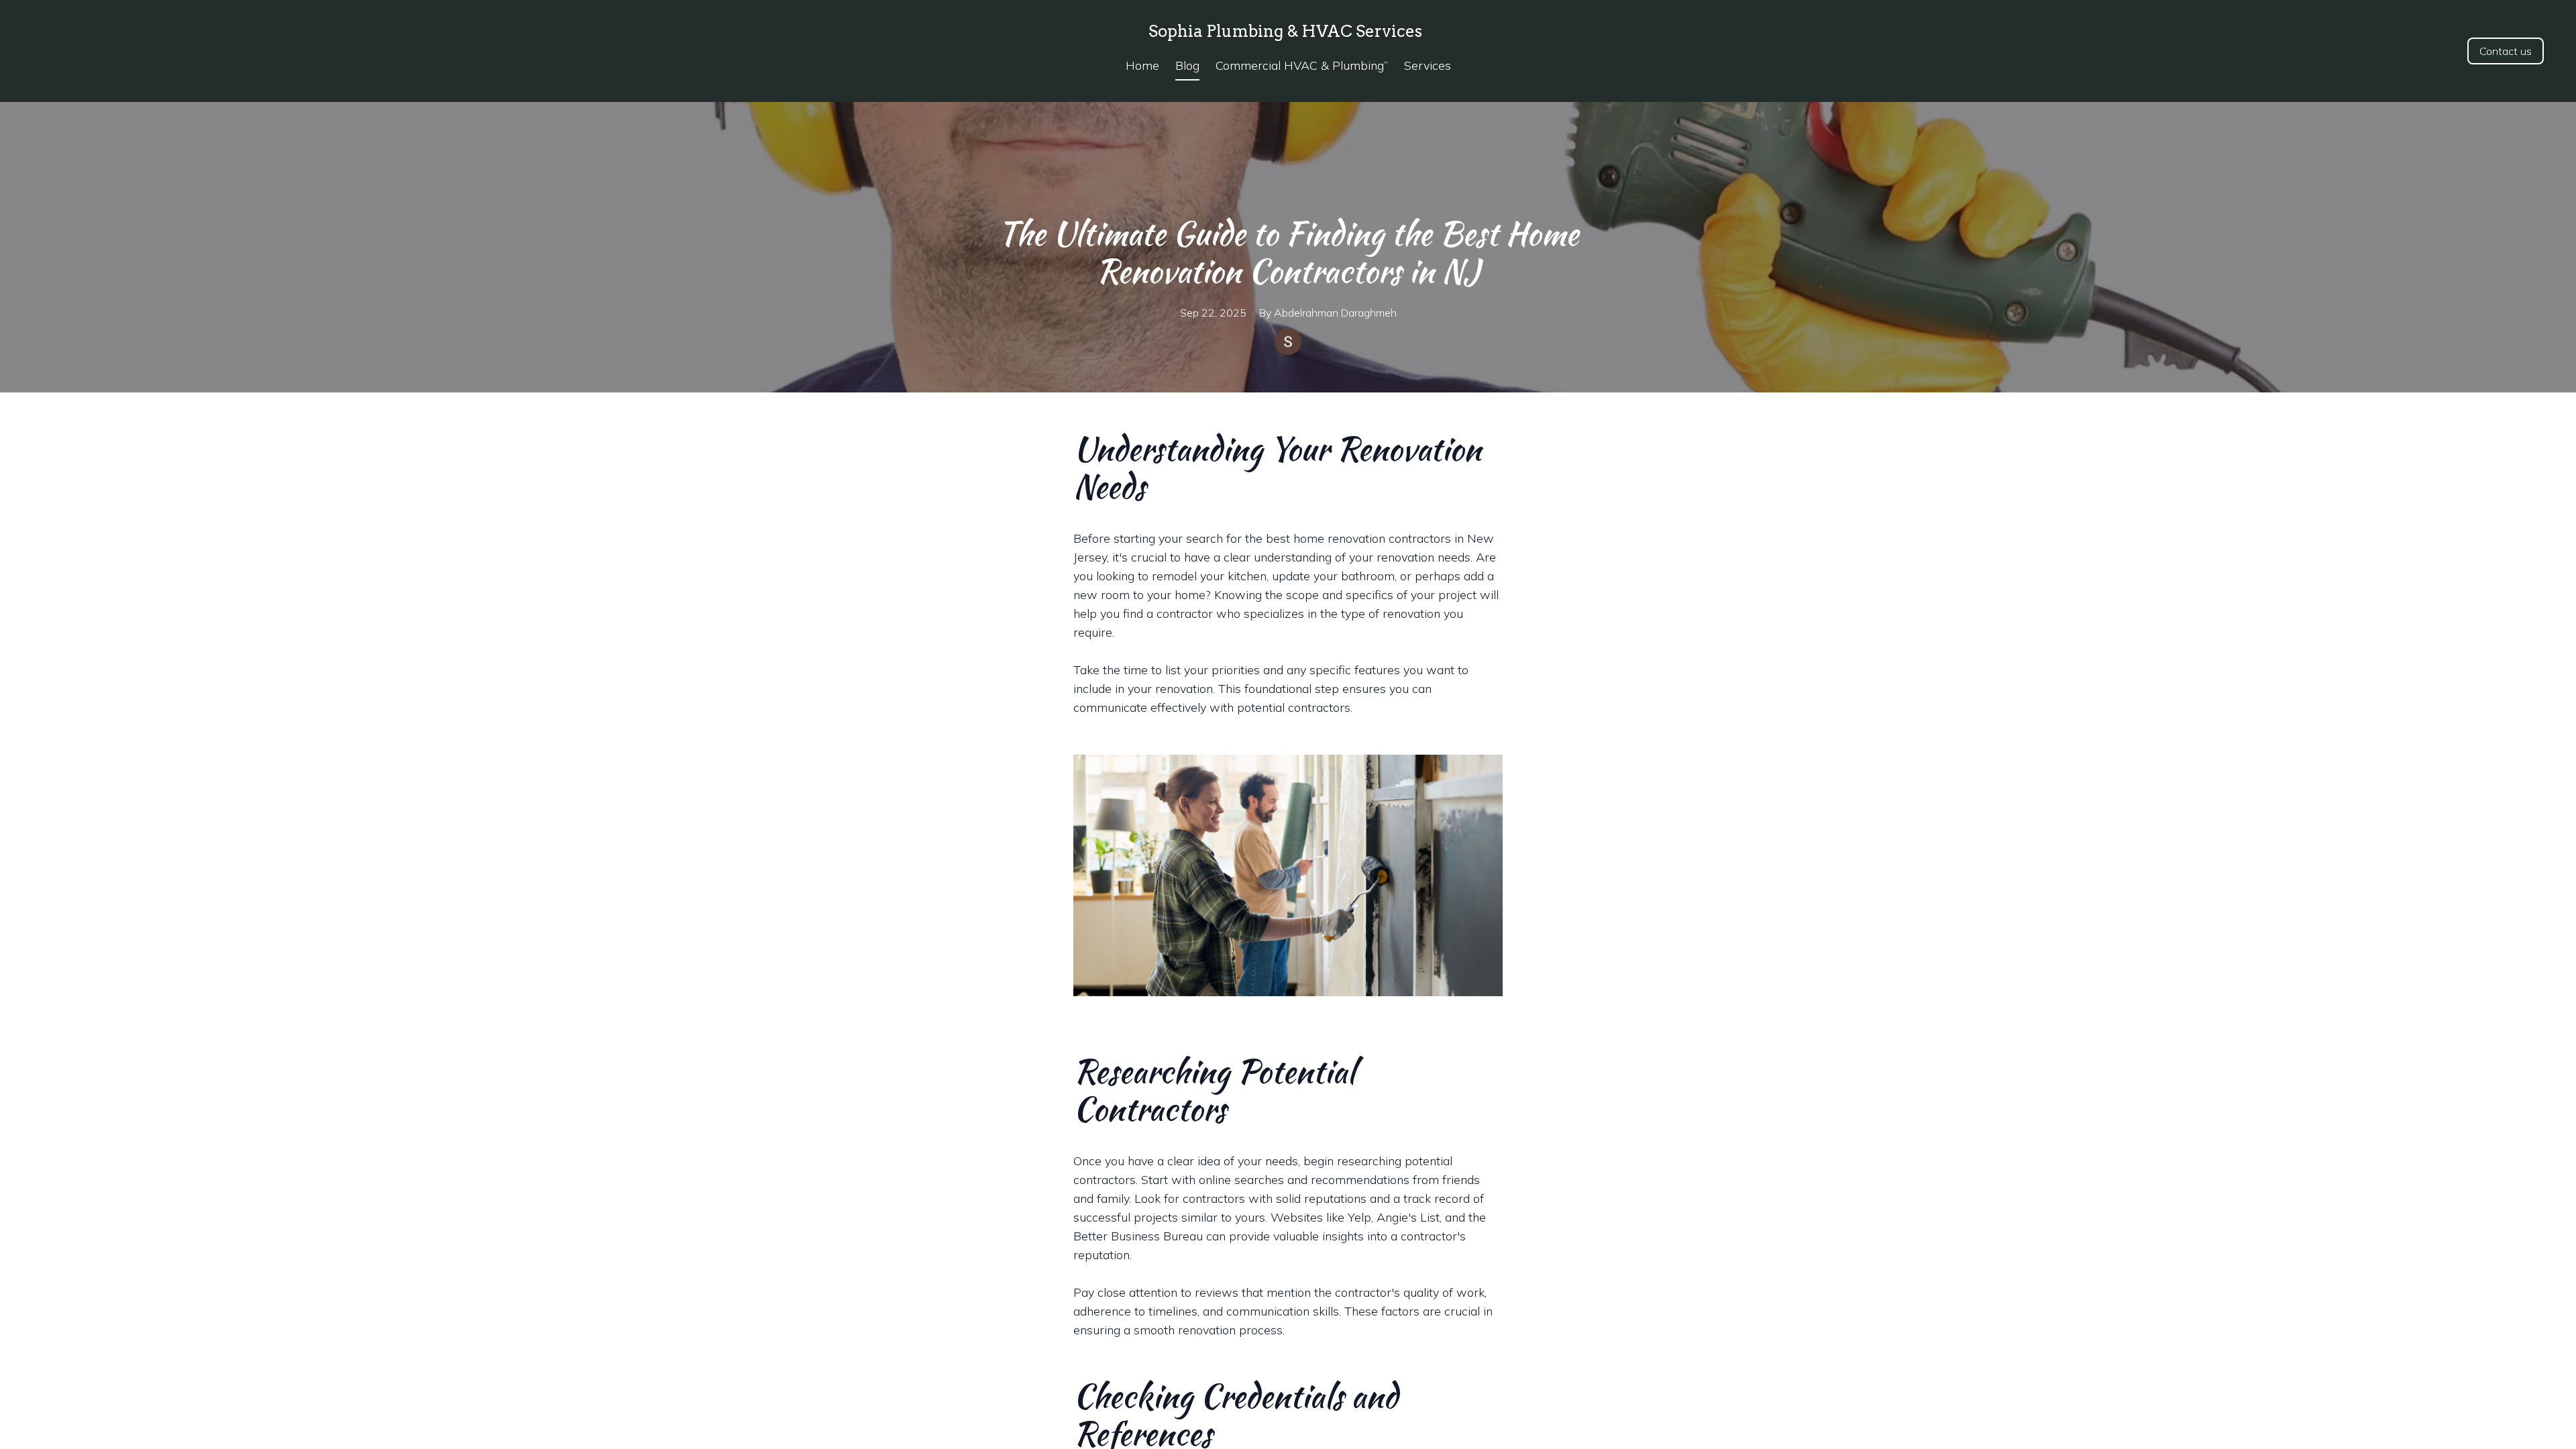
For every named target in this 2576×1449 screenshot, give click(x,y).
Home (1142, 65)
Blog (1187, 65)
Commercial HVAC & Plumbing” (1302, 65)
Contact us (2506, 51)
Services (1428, 65)
